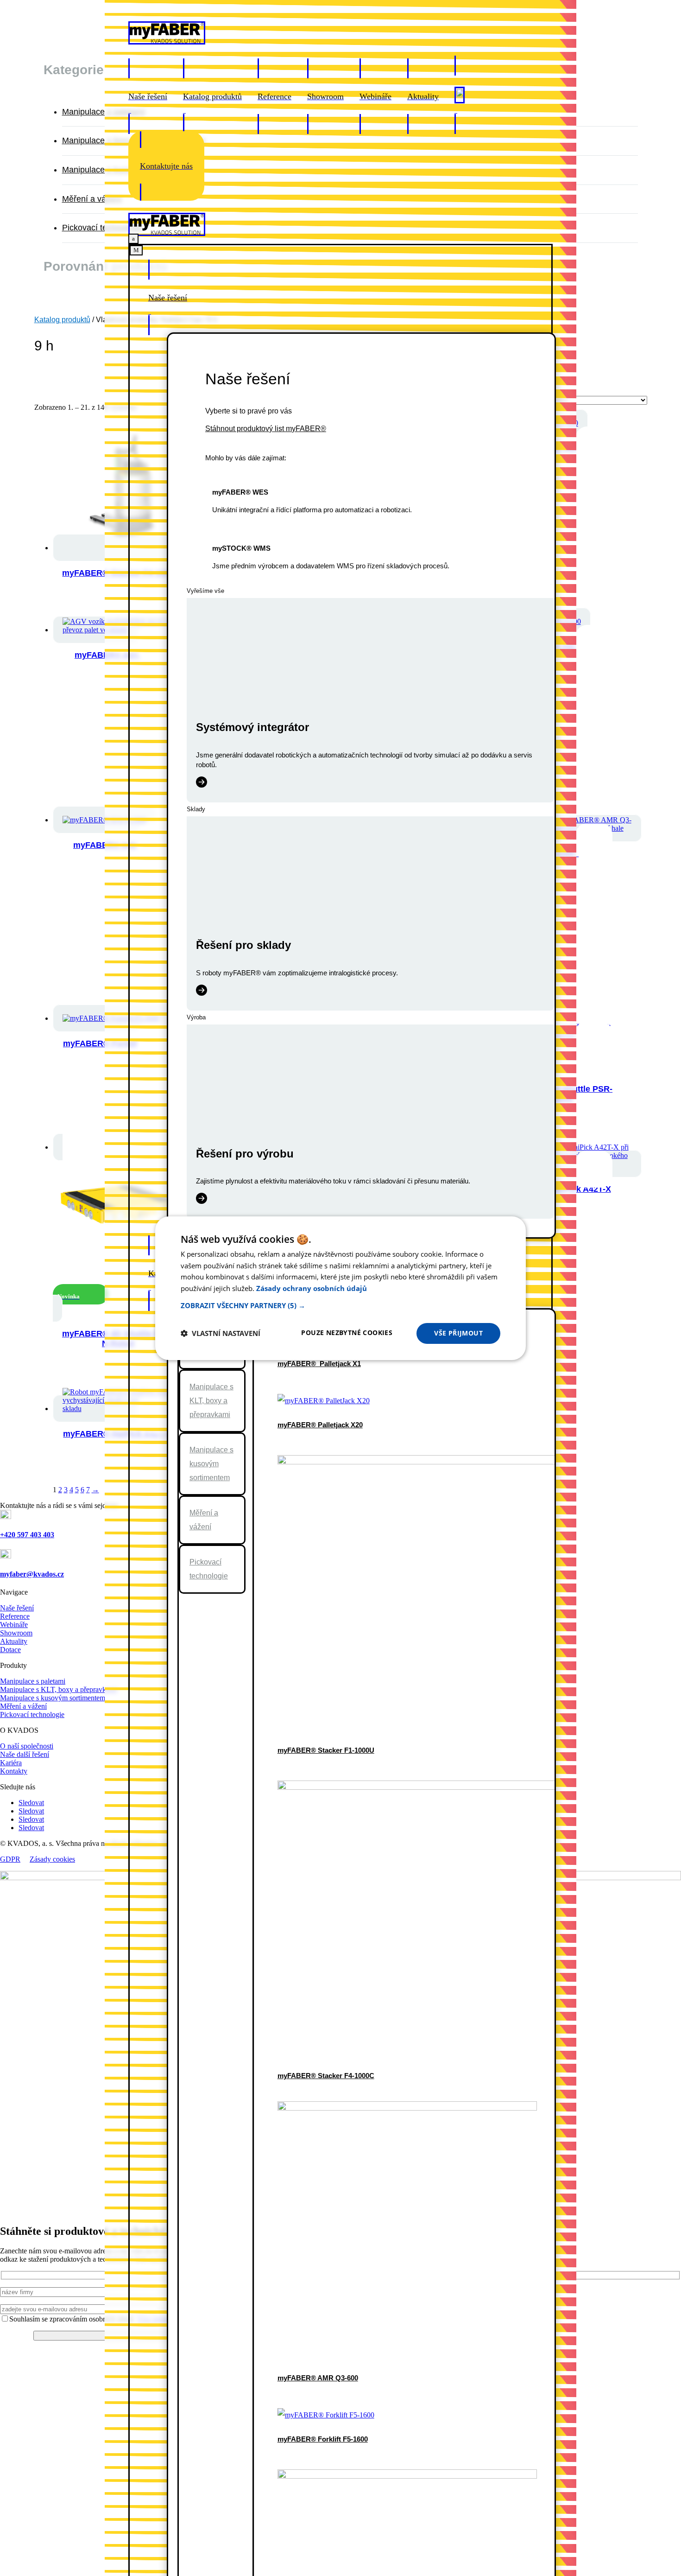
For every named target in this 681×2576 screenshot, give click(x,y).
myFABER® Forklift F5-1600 (323, 2439)
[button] (340, 1305)
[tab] (212, 1401)
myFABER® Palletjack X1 (319, 1364)
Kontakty (14, 1771)
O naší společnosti (27, 1746)
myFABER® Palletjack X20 (320, 1425)
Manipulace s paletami (104, 112)
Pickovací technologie (102, 228)
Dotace (10, 1650)
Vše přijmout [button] (458, 1333)
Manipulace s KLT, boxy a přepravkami (211, 1401)
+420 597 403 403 (27, 1535)
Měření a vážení (92, 199)
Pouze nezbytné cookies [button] (347, 1333)
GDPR (10, 1859)
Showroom (16, 1633)
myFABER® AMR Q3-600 (318, 2378)
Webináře (14, 1625)
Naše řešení (17, 1608)
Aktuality (14, 1641)
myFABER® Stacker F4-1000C (326, 2076)
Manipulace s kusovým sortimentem (211, 1464)
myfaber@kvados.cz (32, 1574)
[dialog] (340, 1288)
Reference (15, 1616)
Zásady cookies (52, 1859)
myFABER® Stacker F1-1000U (326, 1750)
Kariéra (11, 1763)
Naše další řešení (25, 1754)
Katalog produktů (62, 320)
